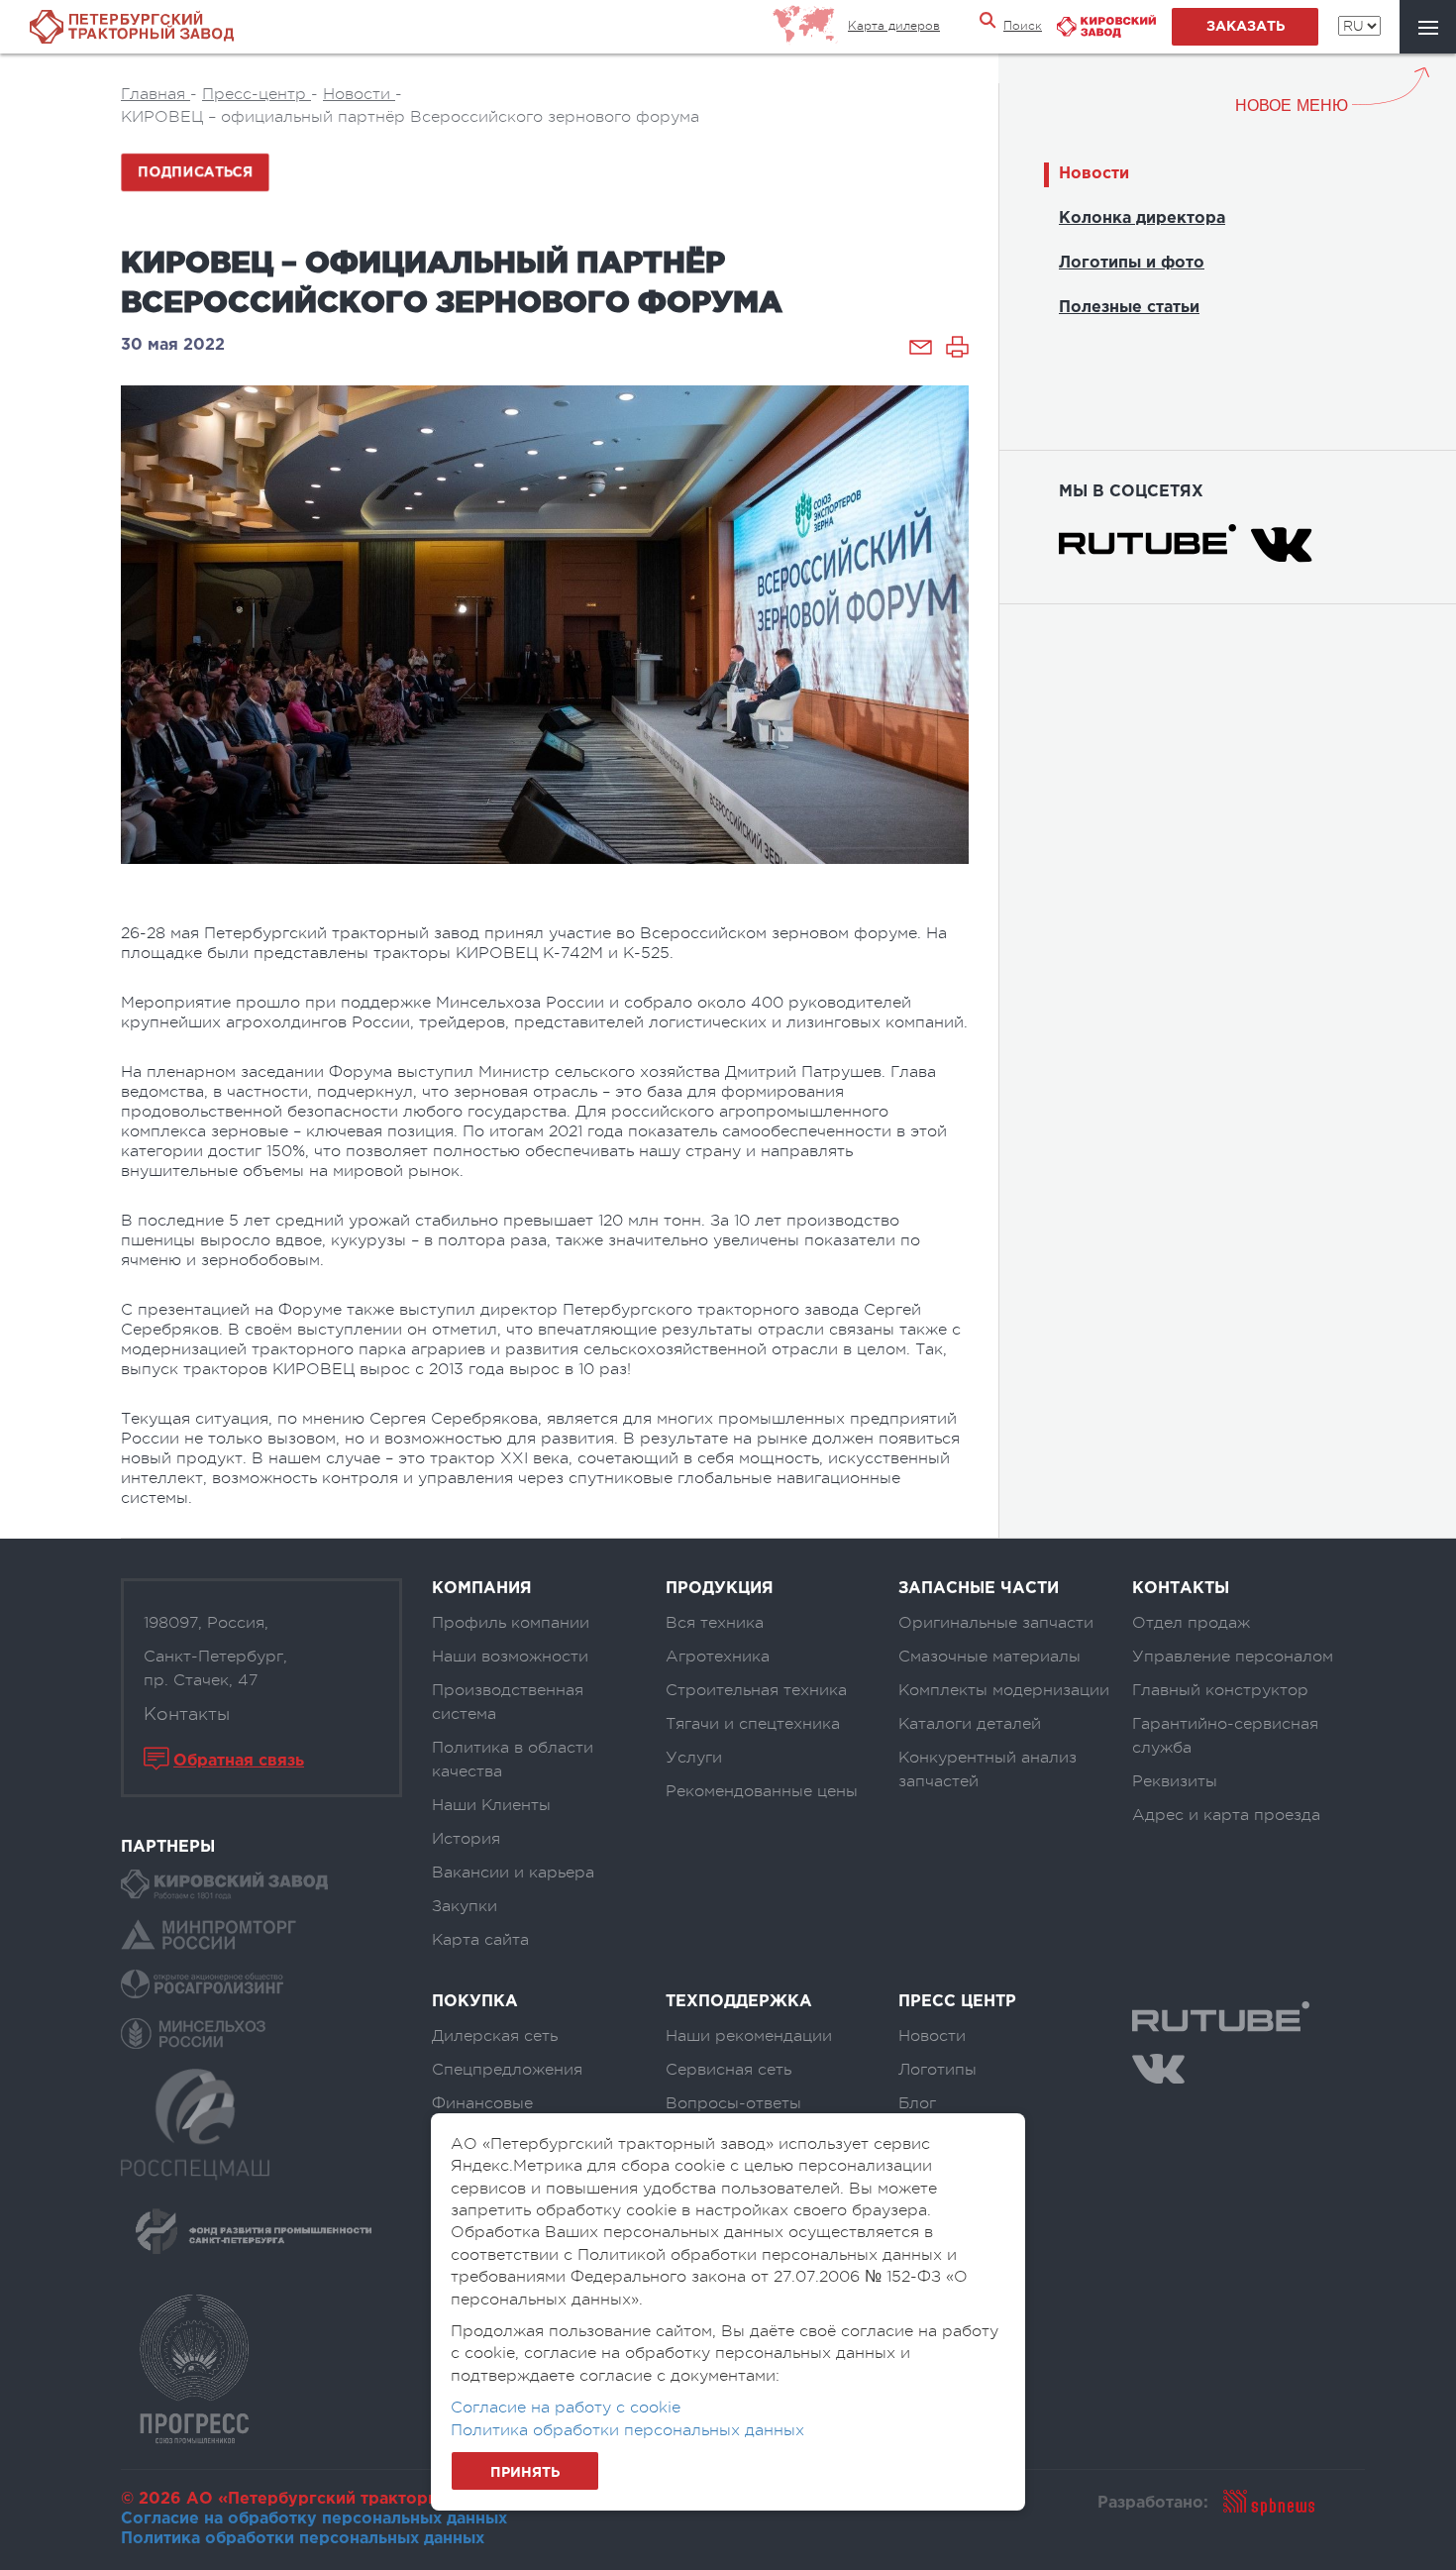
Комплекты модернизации (1004, 1690)
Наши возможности (510, 1657)
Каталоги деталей (970, 1724)
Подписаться (195, 172)
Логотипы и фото (1132, 263)
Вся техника (715, 1623)
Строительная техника (756, 1690)
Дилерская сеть (495, 2036)
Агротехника (718, 1657)
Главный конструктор (1220, 1690)
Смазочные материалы (989, 1657)
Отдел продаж (1191, 1623)
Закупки (465, 1906)
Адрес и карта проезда (1226, 1815)
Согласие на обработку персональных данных (314, 2519)
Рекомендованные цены (762, 1791)
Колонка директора (1142, 218)
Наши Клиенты (491, 1805)
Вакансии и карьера (513, 1873)
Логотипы (937, 2070)
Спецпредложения (507, 2070)
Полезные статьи (1129, 308)
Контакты (187, 1714)
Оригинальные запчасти (996, 1623)
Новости (1094, 174)
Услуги (694, 1758)
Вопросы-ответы (733, 2103)
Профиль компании (511, 1623)
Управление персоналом (1233, 1657)
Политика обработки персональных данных (303, 2539)
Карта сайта (480, 1940)
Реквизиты (1175, 1781)
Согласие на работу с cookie (566, 2408)
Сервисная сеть (728, 2070)
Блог (917, 2103)
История (466, 1839)
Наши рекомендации (749, 2036)
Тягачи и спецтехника (753, 1724)
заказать (1246, 27)
